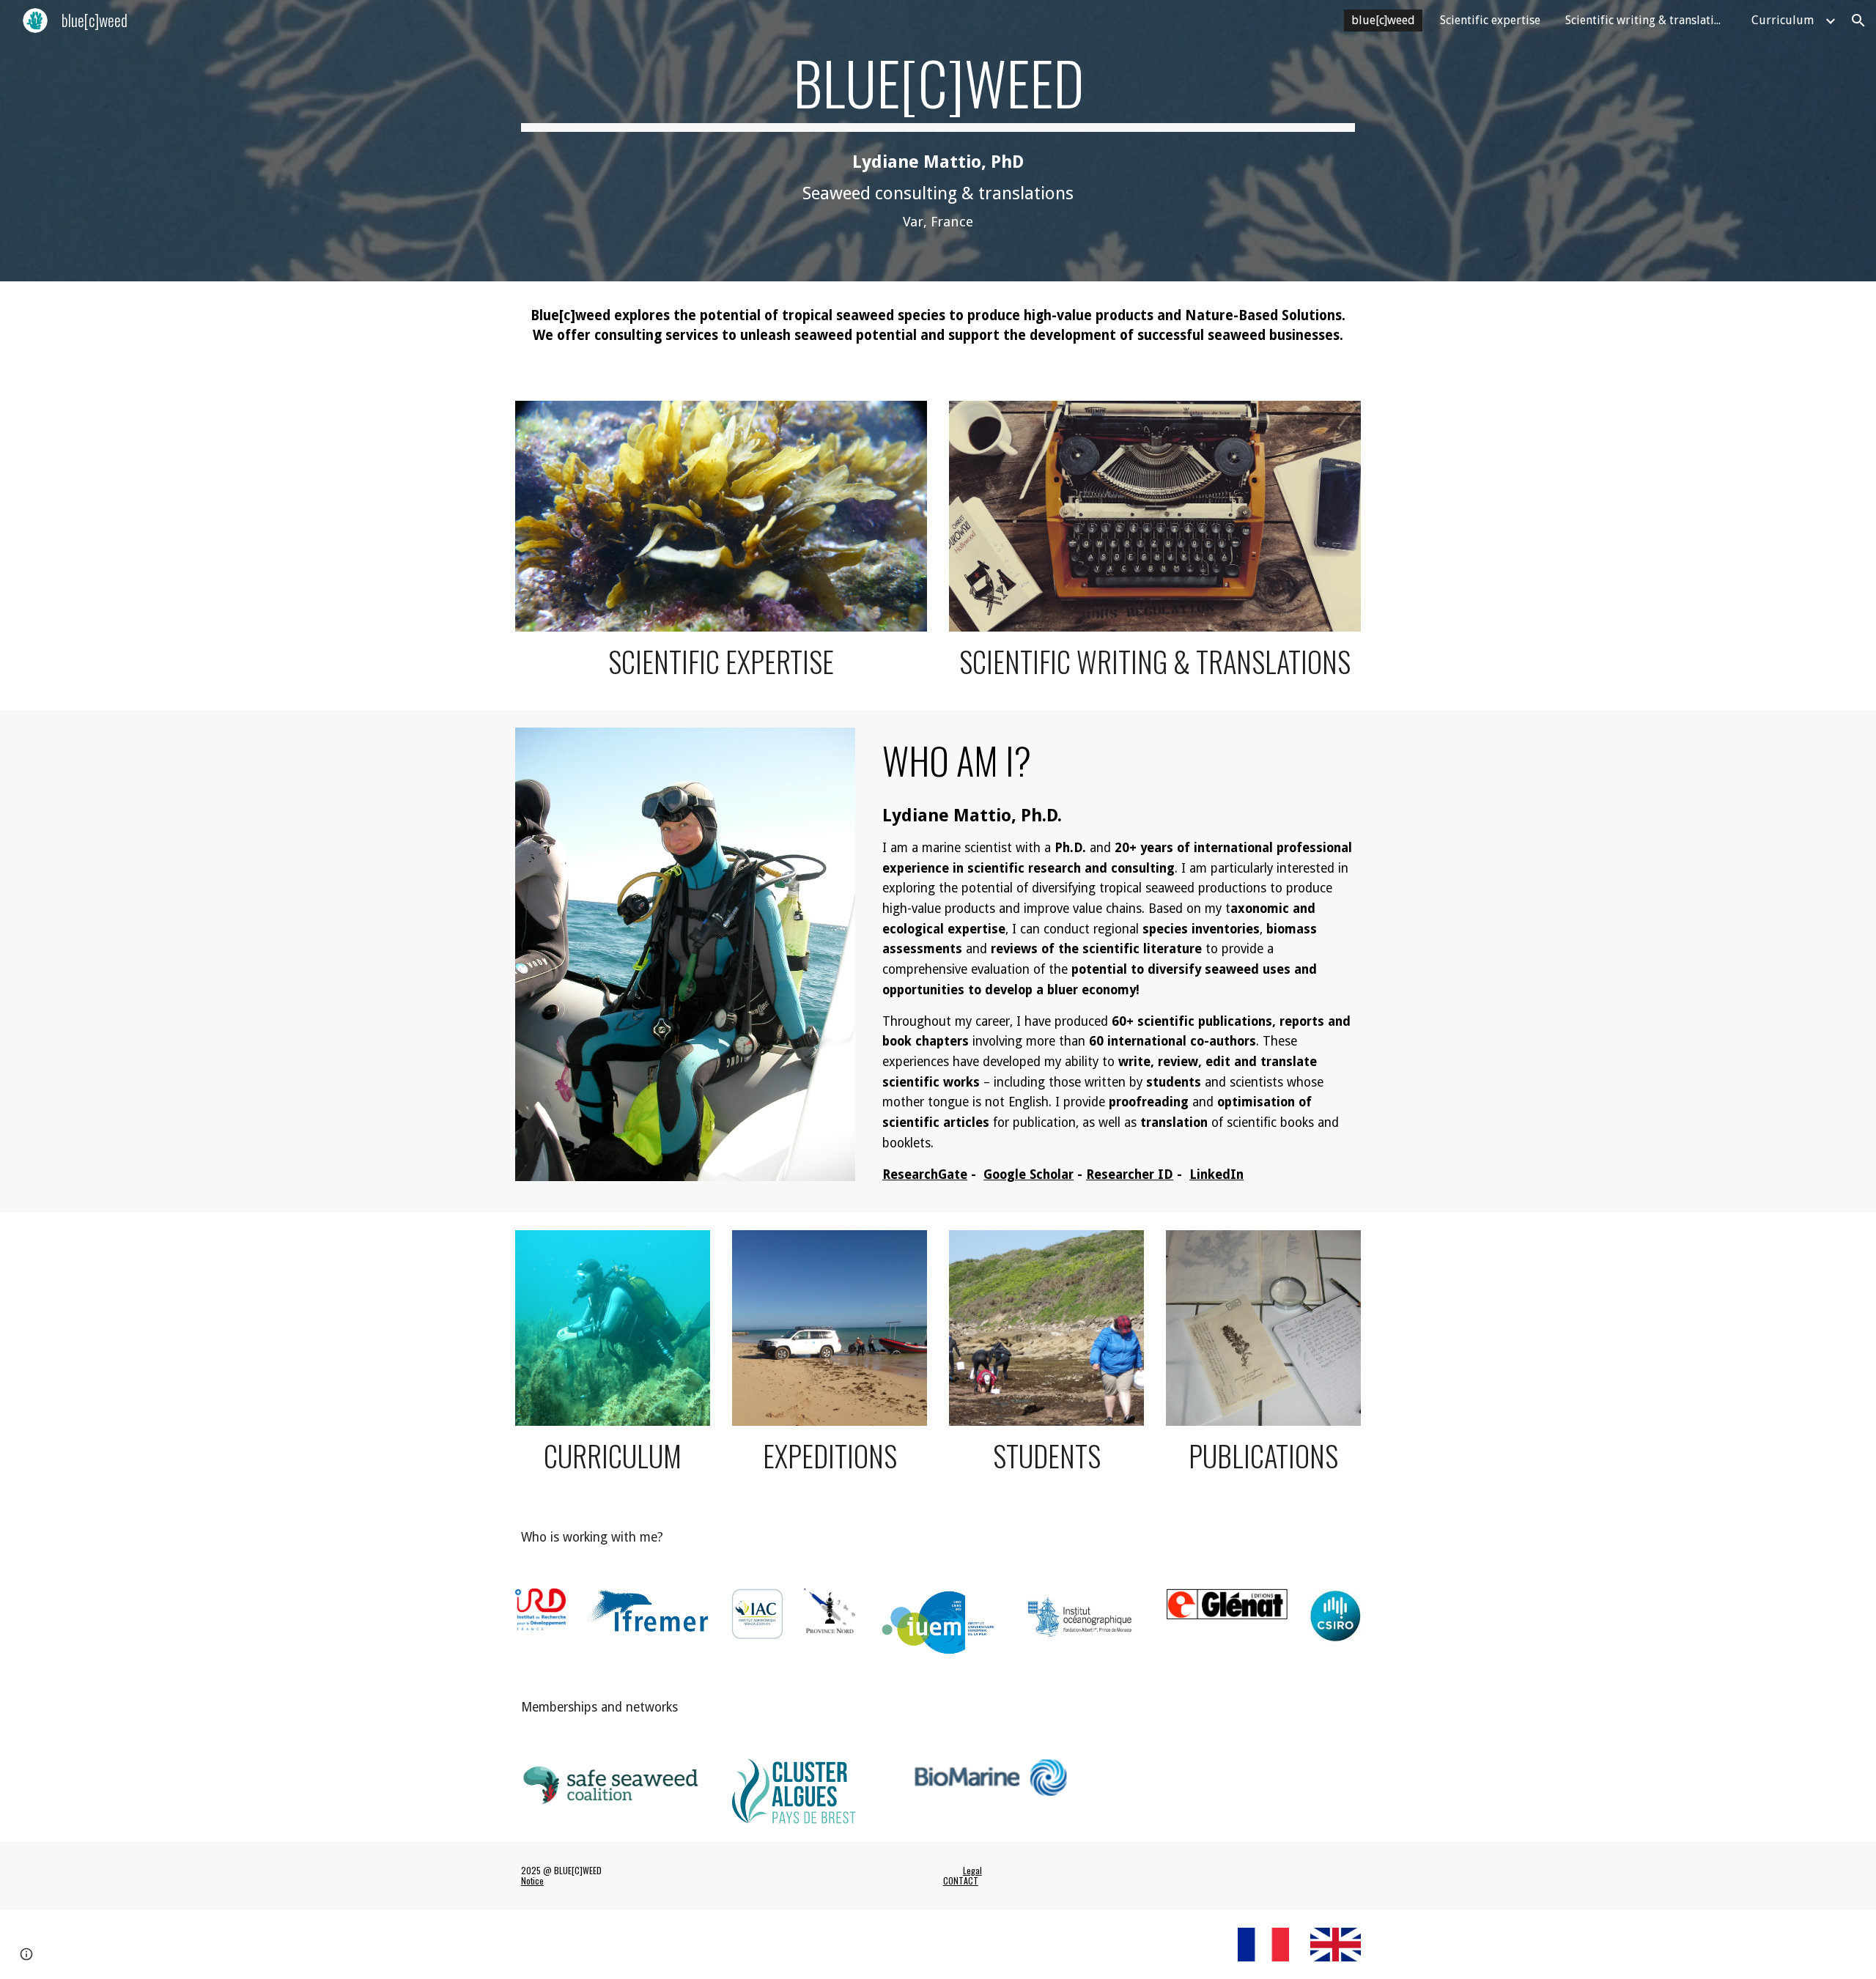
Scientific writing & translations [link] (1649, 20)
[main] (938, 141)
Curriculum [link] (1783, 20)
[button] (1858, 21)
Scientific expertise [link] (1490, 20)
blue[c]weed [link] (1383, 20)
